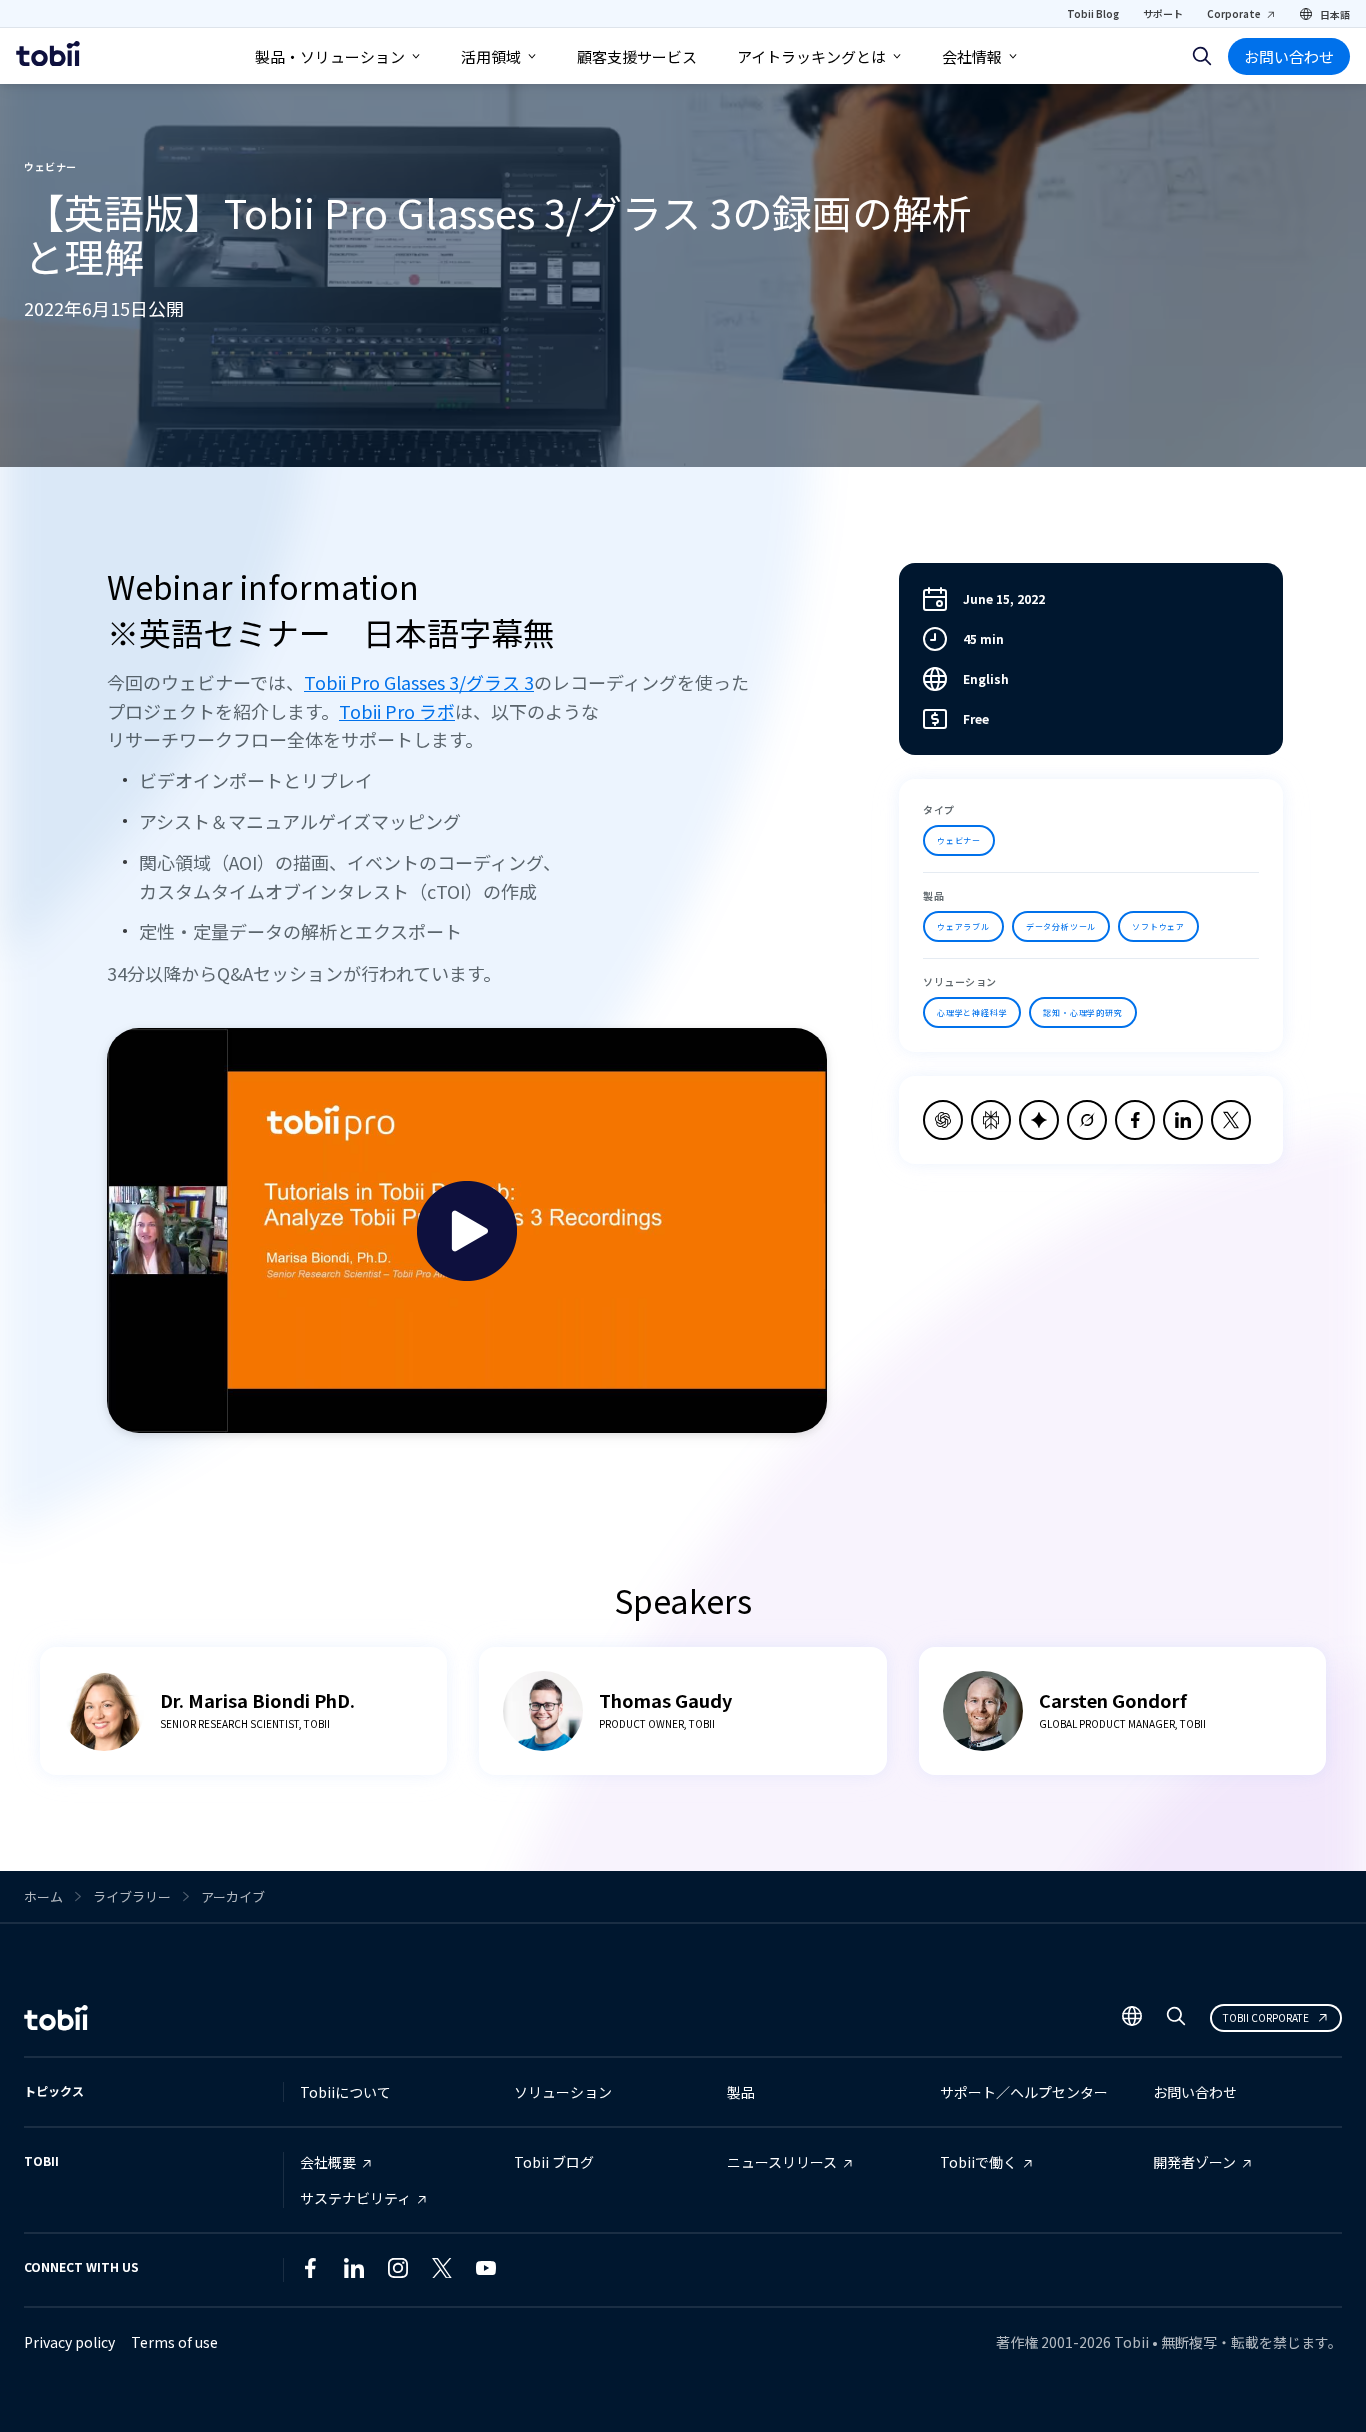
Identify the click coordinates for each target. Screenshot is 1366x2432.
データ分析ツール (1061, 926)
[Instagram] (398, 2272)
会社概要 (328, 2162)
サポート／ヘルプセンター (1024, 2092)
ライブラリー (132, 1896)
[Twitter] (442, 2272)
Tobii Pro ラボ (397, 711)
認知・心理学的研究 (1082, 1012)
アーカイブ (233, 1896)
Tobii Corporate (1266, 2017)
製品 (741, 2092)
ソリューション (563, 2092)
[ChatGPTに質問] (943, 1120)
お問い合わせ (1289, 56)
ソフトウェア (1158, 926)
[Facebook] (310, 2272)
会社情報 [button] (972, 56)
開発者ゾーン (1194, 2162)
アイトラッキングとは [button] (811, 56)
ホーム (43, 1896)
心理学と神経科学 (972, 1012)
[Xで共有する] (1231, 1120)
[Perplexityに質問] (991, 1120)
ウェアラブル (963, 926)
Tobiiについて (345, 2092)
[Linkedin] (354, 2272)
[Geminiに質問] (1039, 1120)
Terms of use (174, 2342)
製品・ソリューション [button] (330, 56)
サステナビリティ (355, 2198)
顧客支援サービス (637, 56)
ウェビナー (959, 840)
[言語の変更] (1132, 2018)
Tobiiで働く (978, 2162)
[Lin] (530, 2272)
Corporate (1234, 13)
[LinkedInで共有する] (1183, 1120)
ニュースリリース (782, 2162)
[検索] (1202, 56)
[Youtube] (486, 2272)
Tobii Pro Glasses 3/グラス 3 (419, 682)
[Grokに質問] (1087, 1120)
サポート (1163, 13)
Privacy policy (69, 2342)
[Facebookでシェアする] (1135, 1120)
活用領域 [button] (491, 56)
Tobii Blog (1093, 13)
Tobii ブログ (554, 2162)
